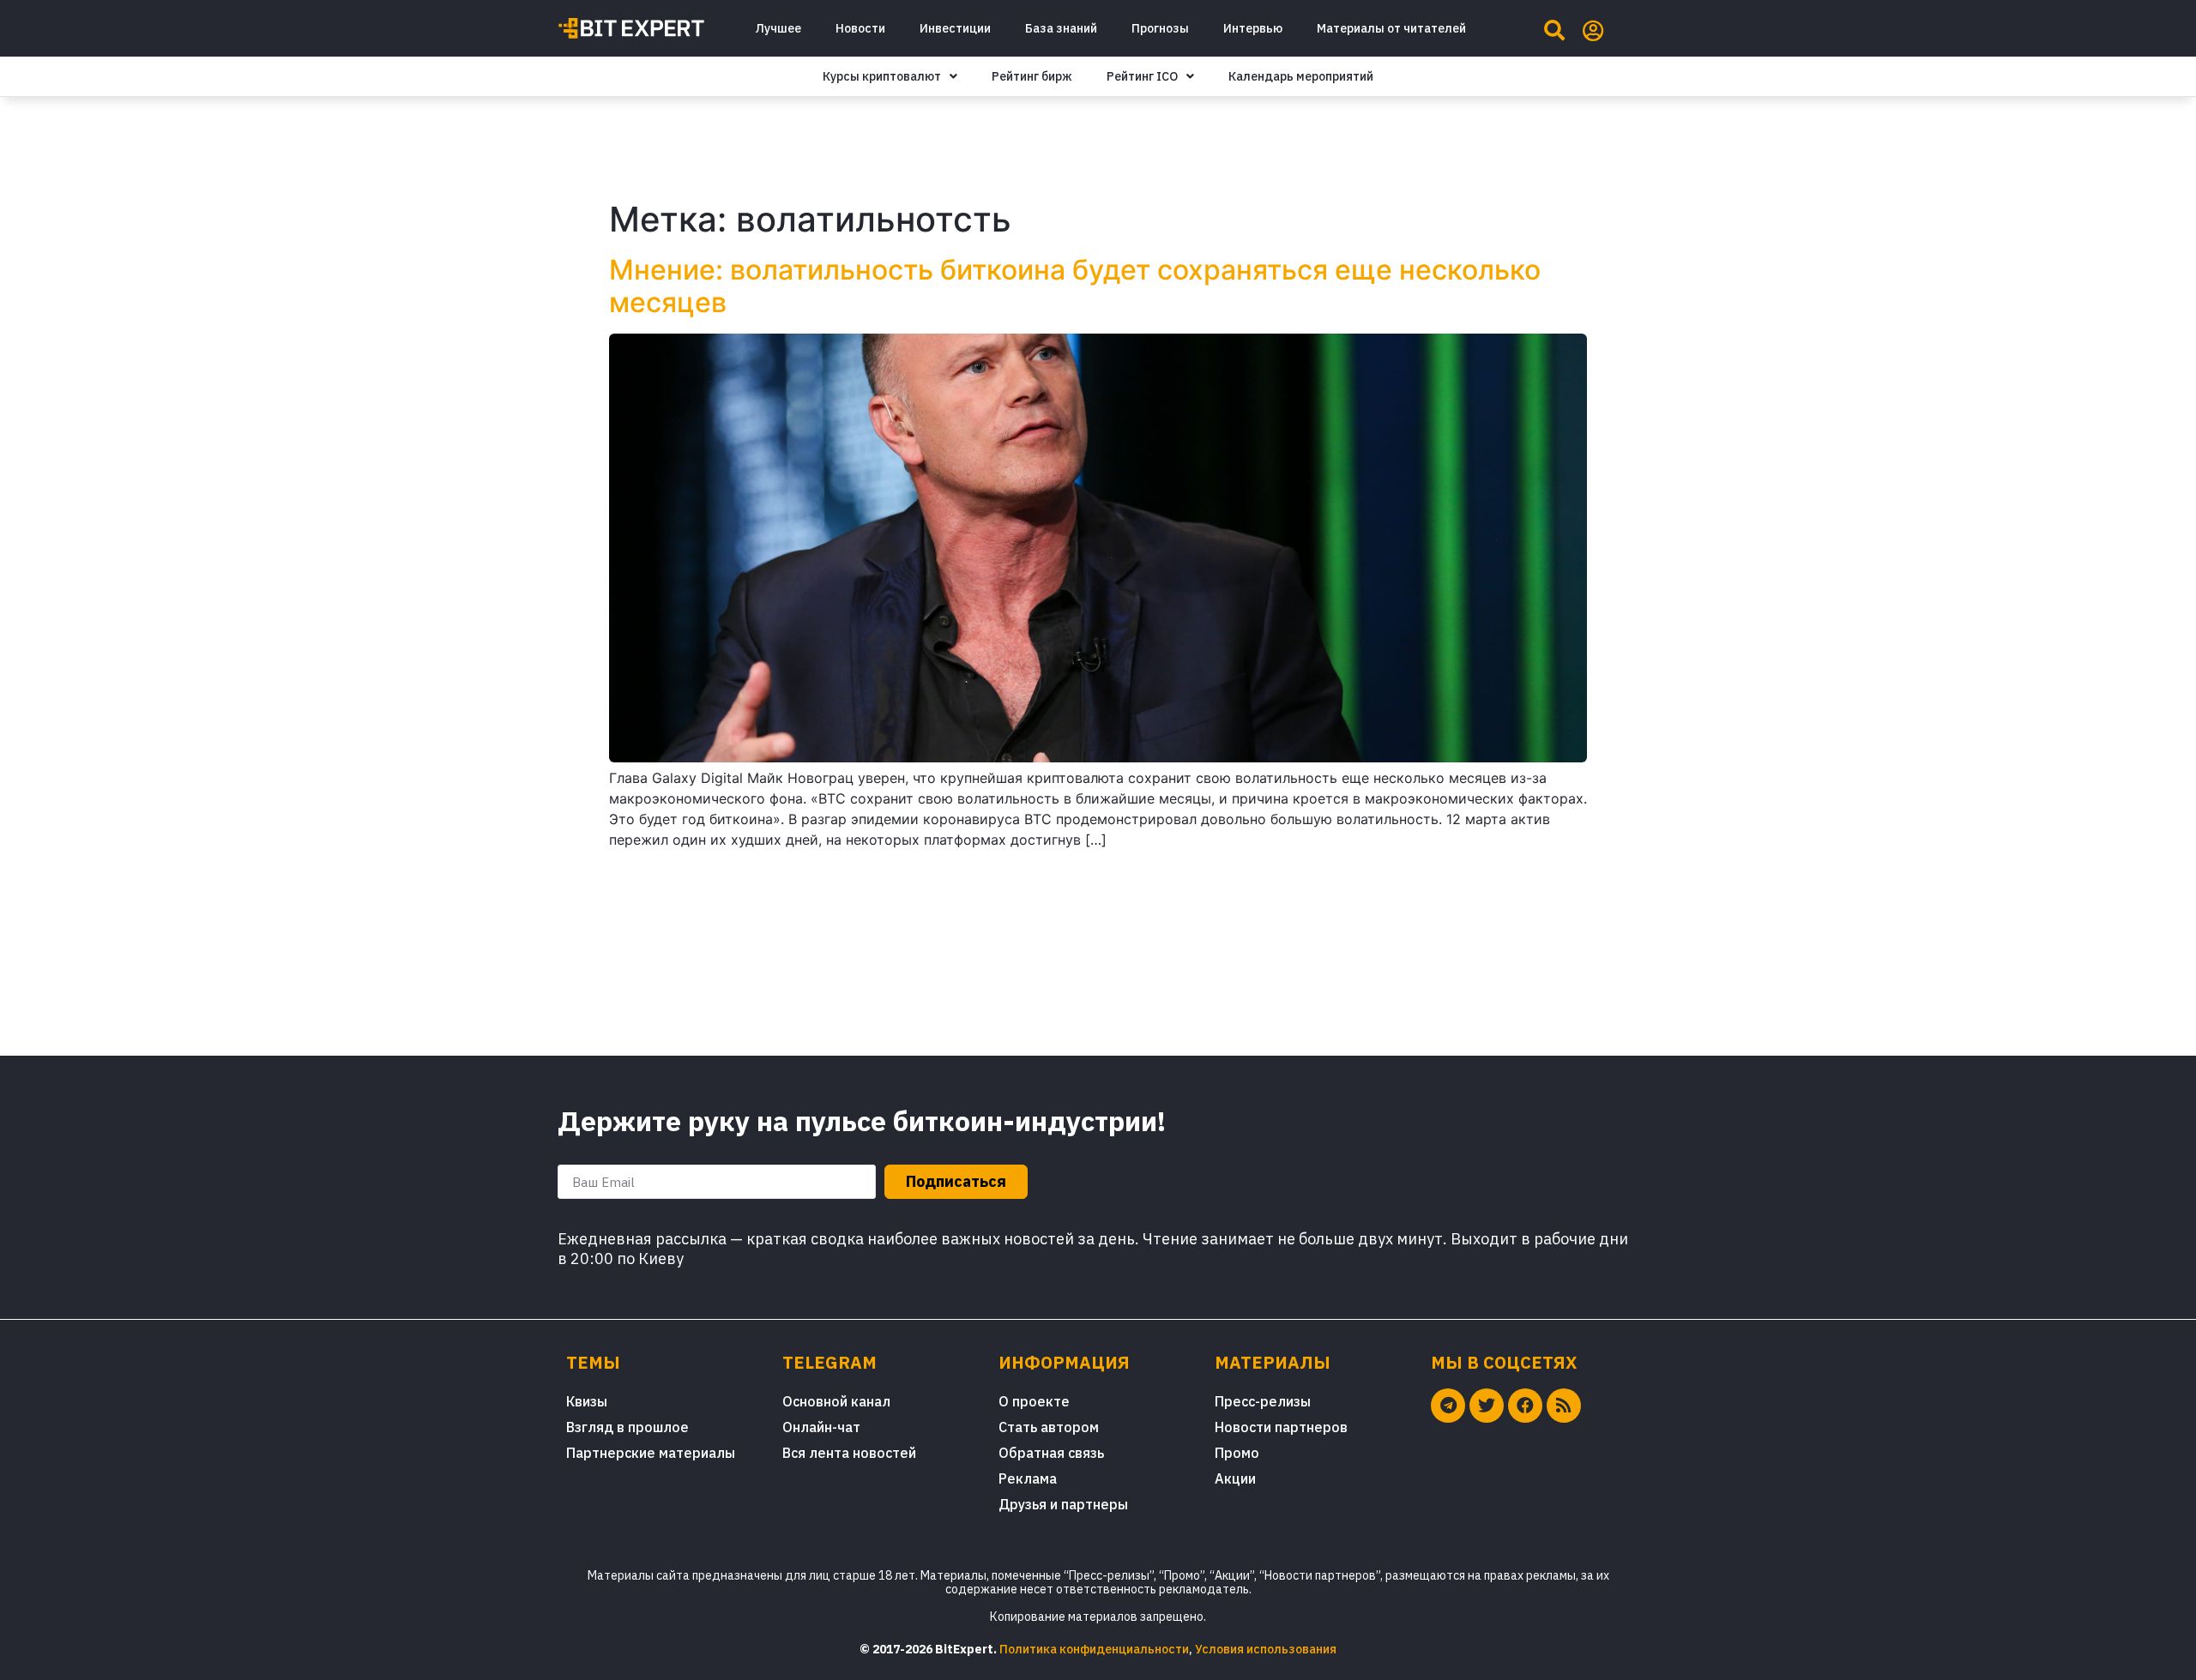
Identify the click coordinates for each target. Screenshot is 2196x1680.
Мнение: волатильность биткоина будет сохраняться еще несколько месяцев (1075, 286)
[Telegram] (1448, 1406)
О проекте (1034, 1401)
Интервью (1253, 28)
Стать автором (1049, 1427)
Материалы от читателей (1391, 28)
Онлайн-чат (821, 1427)
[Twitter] (1487, 1406)
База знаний (1061, 28)
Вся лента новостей (849, 1453)
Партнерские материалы (651, 1453)
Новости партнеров (1281, 1427)
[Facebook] (1525, 1406)
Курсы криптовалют (882, 76)
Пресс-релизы (1263, 1401)
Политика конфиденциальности (1094, 1649)
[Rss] (1564, 1406)
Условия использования (1266, 1649)
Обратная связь (1051, 1453)
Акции (1235, 1478)
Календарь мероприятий (1301, 76)
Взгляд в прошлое (627, 1427)
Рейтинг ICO (1142, 76)
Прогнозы (1160, 28)
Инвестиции (955, 28)
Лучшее (778, 28)
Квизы (587, 1401)
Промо (1237, 1453)
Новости (860, 28)
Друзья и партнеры (1063, 1504)
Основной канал (836, 1401)
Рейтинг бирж (1032, 76)
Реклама (1028, 1478)
